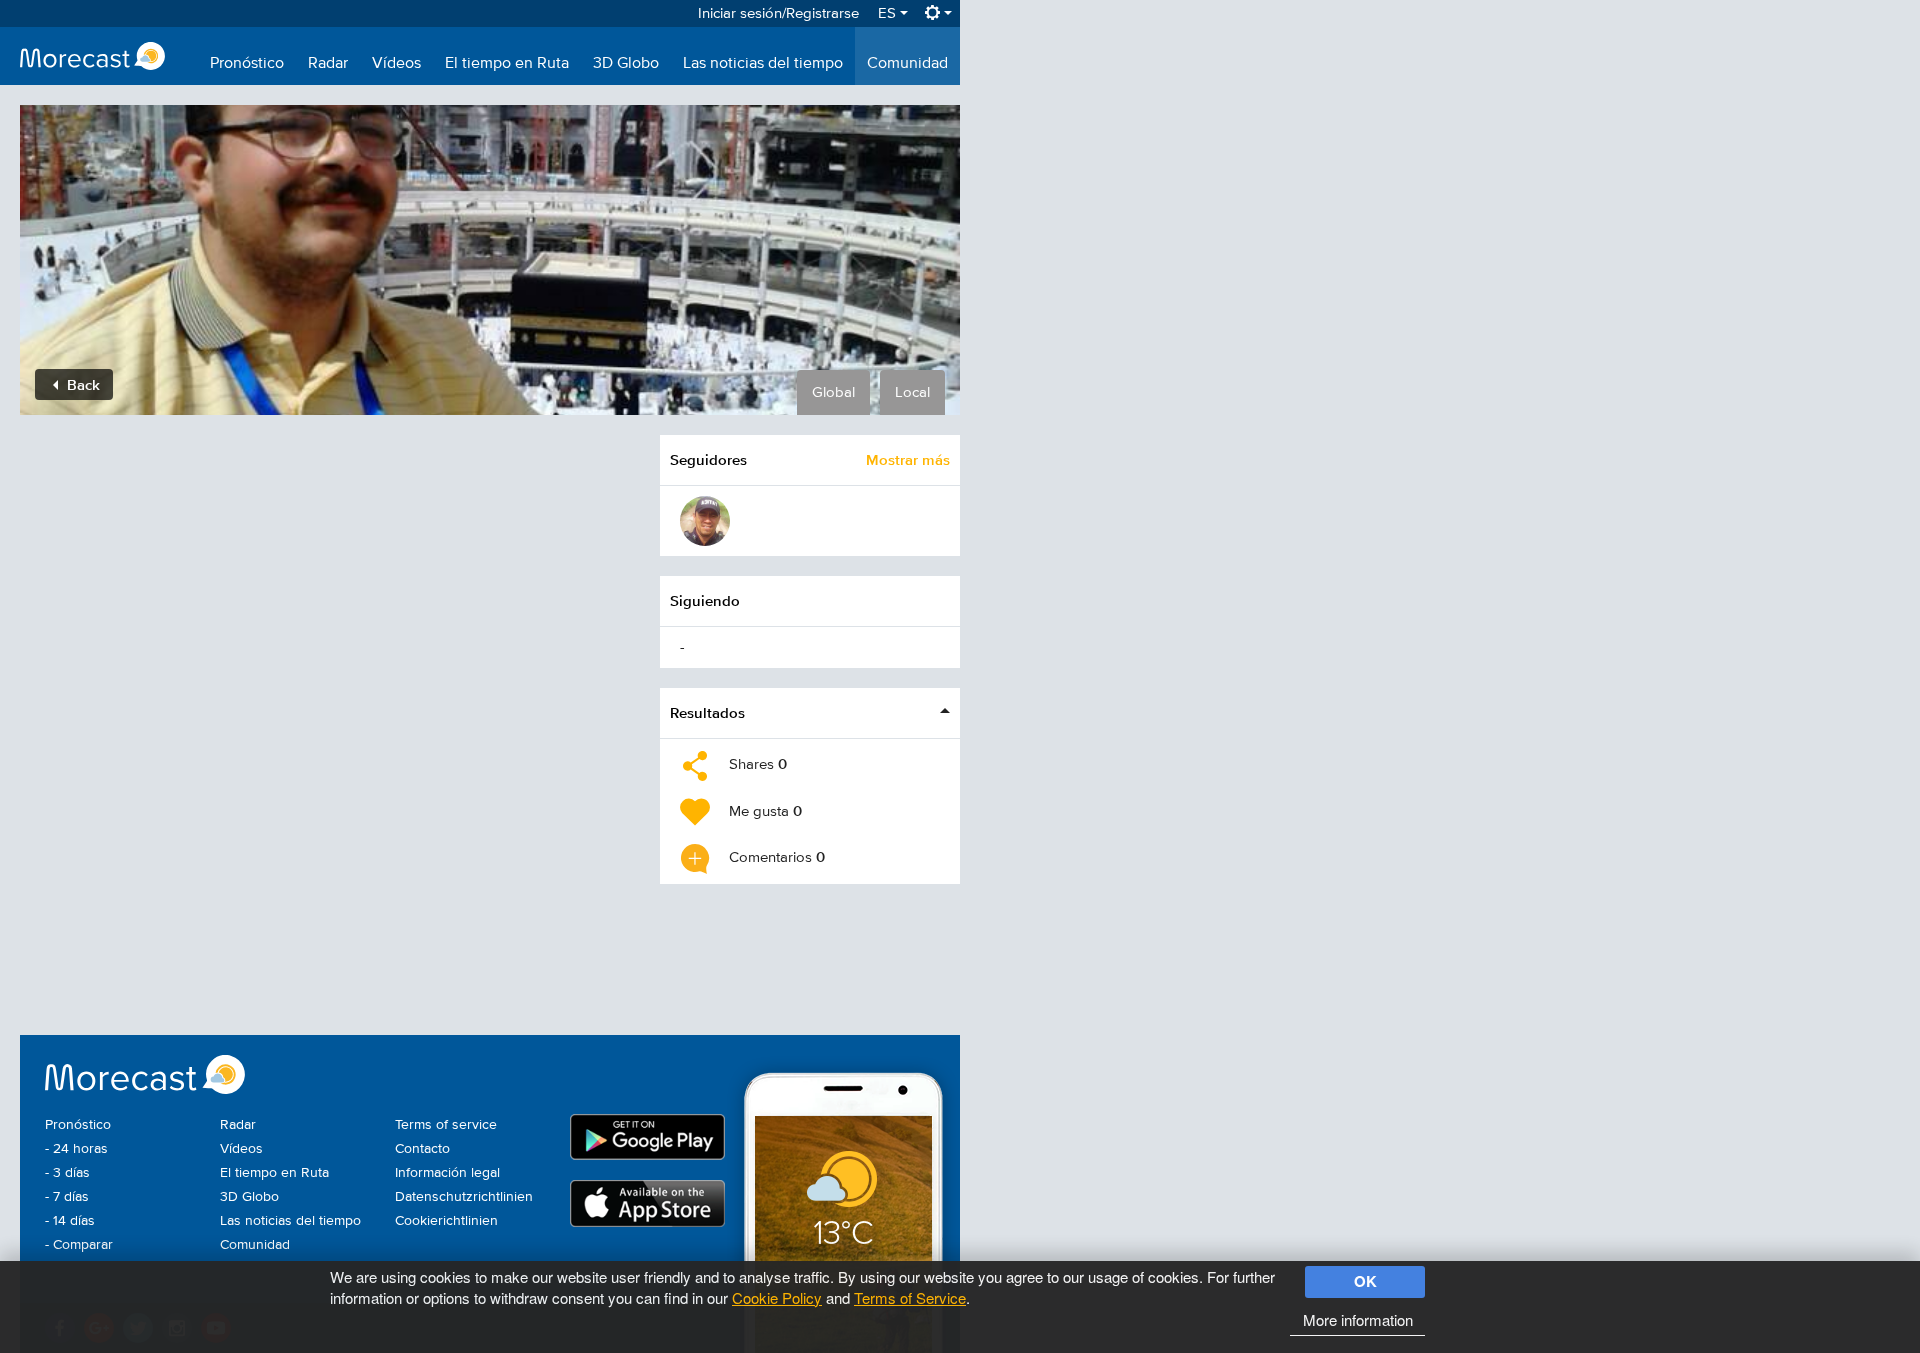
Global (833, 392)
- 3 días (67, 1173)
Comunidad (907, 64)
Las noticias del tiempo (763, 64)
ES (889, 13)
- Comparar (79, 1245)
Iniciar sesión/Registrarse (778, 13)
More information (1358, 1319)
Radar (328, 64)
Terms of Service (910, 1297)
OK (1365, 1281)
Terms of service (446, 1125)
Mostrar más (908, 459)
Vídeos (396, 64)
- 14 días (70, 1221)
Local (912, 392)
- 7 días (67, 1197)
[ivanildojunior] (705, 521)
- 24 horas (76, 1149)
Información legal (447, 1173)
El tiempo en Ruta (507, 64)
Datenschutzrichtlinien (464, 1197)
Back (81, 384)
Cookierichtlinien (446, 1221)
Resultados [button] (707, 712)
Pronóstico (247, 64)
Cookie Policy (777, 1297)
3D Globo (626, 64)
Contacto (422, 1149)
